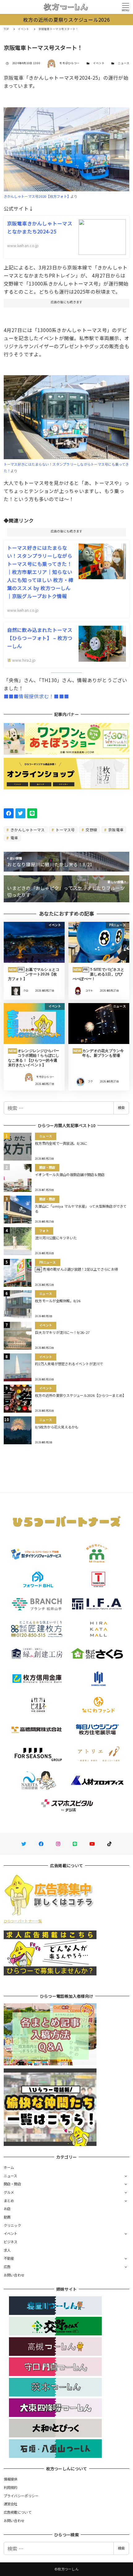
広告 (7, 2267)
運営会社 (11, 2504)
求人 (7, 2250)
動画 (7, 2217)
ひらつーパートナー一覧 (23, 1921)
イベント (99, 63)
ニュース (124, 63)
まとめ (9, 2201)
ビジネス (11, 2242)
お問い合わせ (14, 2275)
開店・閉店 (12, 2184)
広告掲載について (18, 2512)
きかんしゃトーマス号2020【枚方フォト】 (37, 196)
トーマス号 (65, 830)
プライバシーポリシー (21, 2496)
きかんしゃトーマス (27, 830)
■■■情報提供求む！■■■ (36, 696)
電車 (14, 838)
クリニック (12, 2225)
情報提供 (11, 2479)
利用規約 (11, 2487)
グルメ (9, 2192)
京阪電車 (115, 830)
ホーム (9, 2167)
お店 (7, 2209)
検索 (121, 1108)
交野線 (91, 830)
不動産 (9, 2258)
